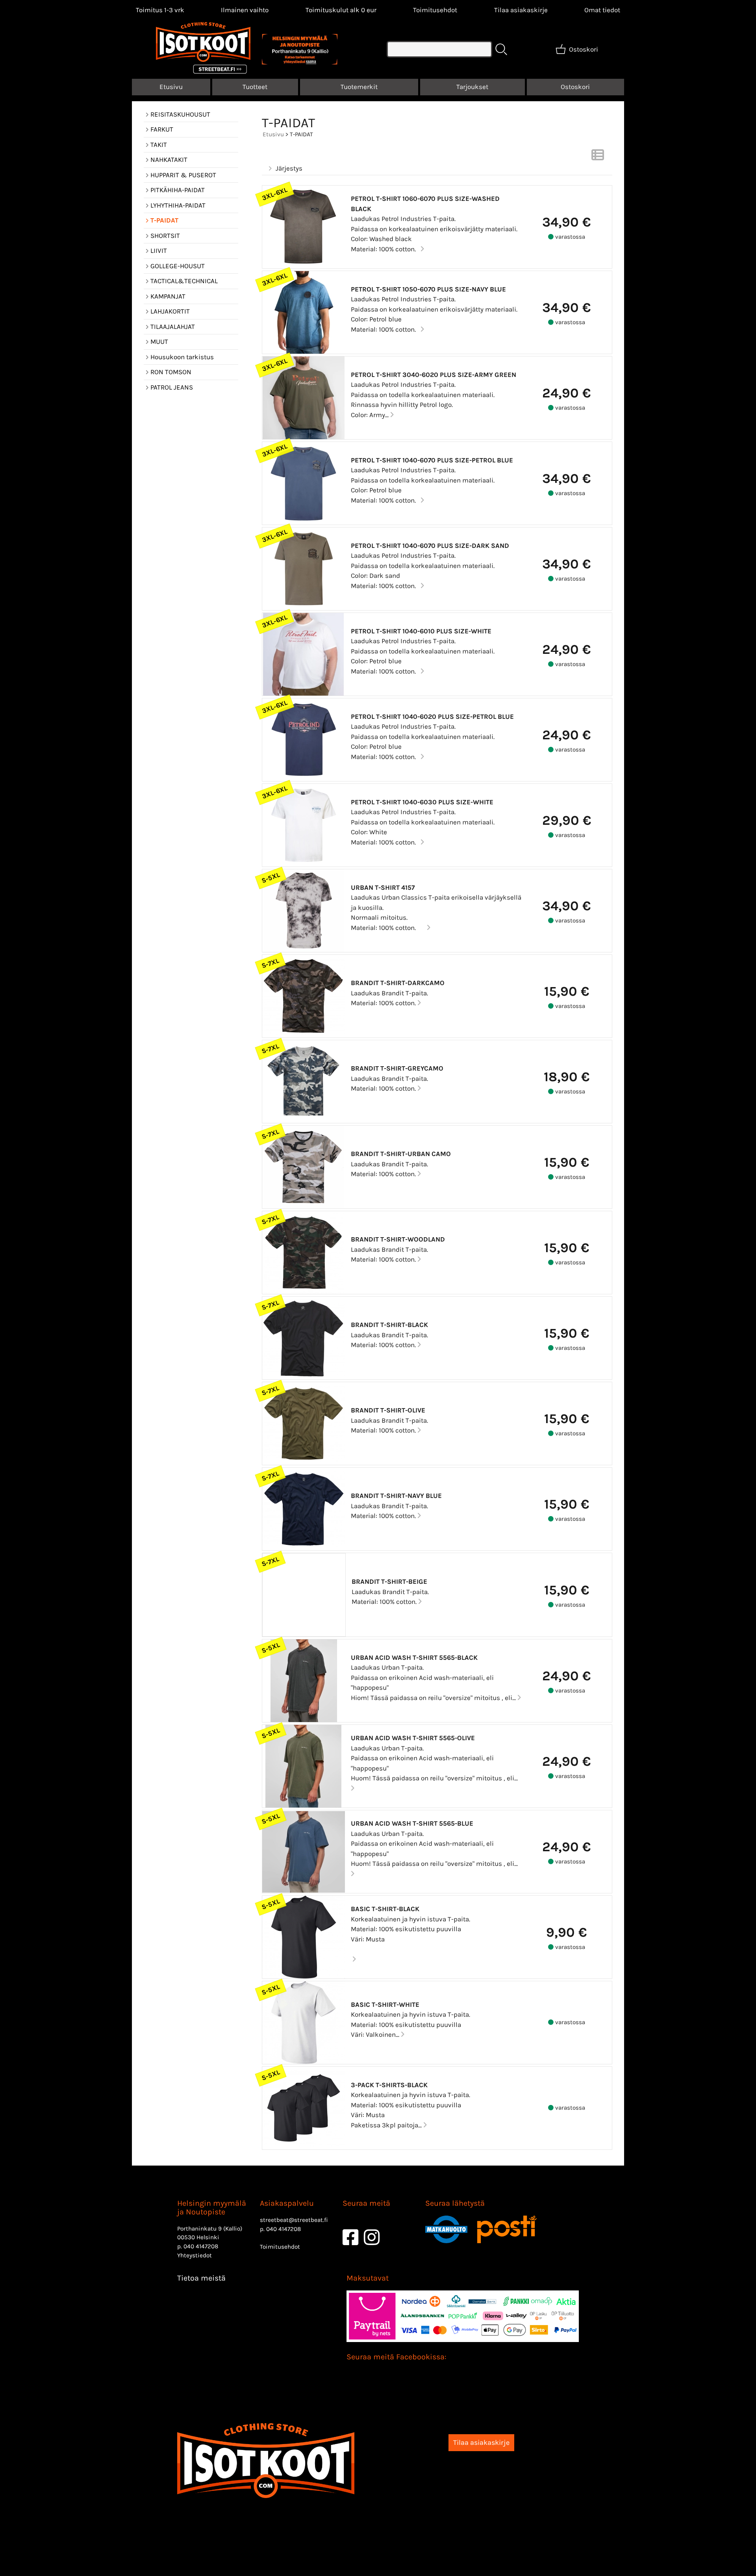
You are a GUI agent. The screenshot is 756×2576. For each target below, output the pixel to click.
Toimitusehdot (435, 10)
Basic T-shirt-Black (385, 1909)
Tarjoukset (472, 87)
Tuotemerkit (359, 87)
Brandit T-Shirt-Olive (388, 1410)
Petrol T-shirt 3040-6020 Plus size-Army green (434, 375)
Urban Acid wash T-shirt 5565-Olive (413, 1738)
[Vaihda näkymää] (598, 157)
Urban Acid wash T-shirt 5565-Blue (412, 1823)
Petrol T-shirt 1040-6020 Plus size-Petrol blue (432, 716)
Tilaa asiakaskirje (521, 10)
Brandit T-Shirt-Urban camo (401, 1154)
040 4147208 (201, 2246)
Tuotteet (255, 87)
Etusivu (171, 87)
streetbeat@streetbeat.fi (294, 2220)
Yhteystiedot (195, 2255)
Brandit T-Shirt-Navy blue (396, 1496)
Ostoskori (575, 87)
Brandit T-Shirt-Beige (389, 1581)
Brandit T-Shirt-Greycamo (397, 1068)
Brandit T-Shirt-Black (389, 1325)
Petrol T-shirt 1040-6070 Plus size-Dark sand (430, 546)
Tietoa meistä (201, 2278)
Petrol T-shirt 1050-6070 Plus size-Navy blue (428, 289)
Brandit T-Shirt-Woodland (398, 1239)
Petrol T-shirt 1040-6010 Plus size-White (421, 631)
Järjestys (289, 168)
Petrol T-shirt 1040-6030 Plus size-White (422, 802)
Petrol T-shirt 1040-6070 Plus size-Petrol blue (432, 460)
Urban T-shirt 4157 (383, 887)
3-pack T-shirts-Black (389, 2085)
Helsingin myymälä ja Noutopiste (212, 2208)
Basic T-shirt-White (385, 2004)
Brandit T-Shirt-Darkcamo (398, 983)
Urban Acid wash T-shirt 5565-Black (414, 1657)
